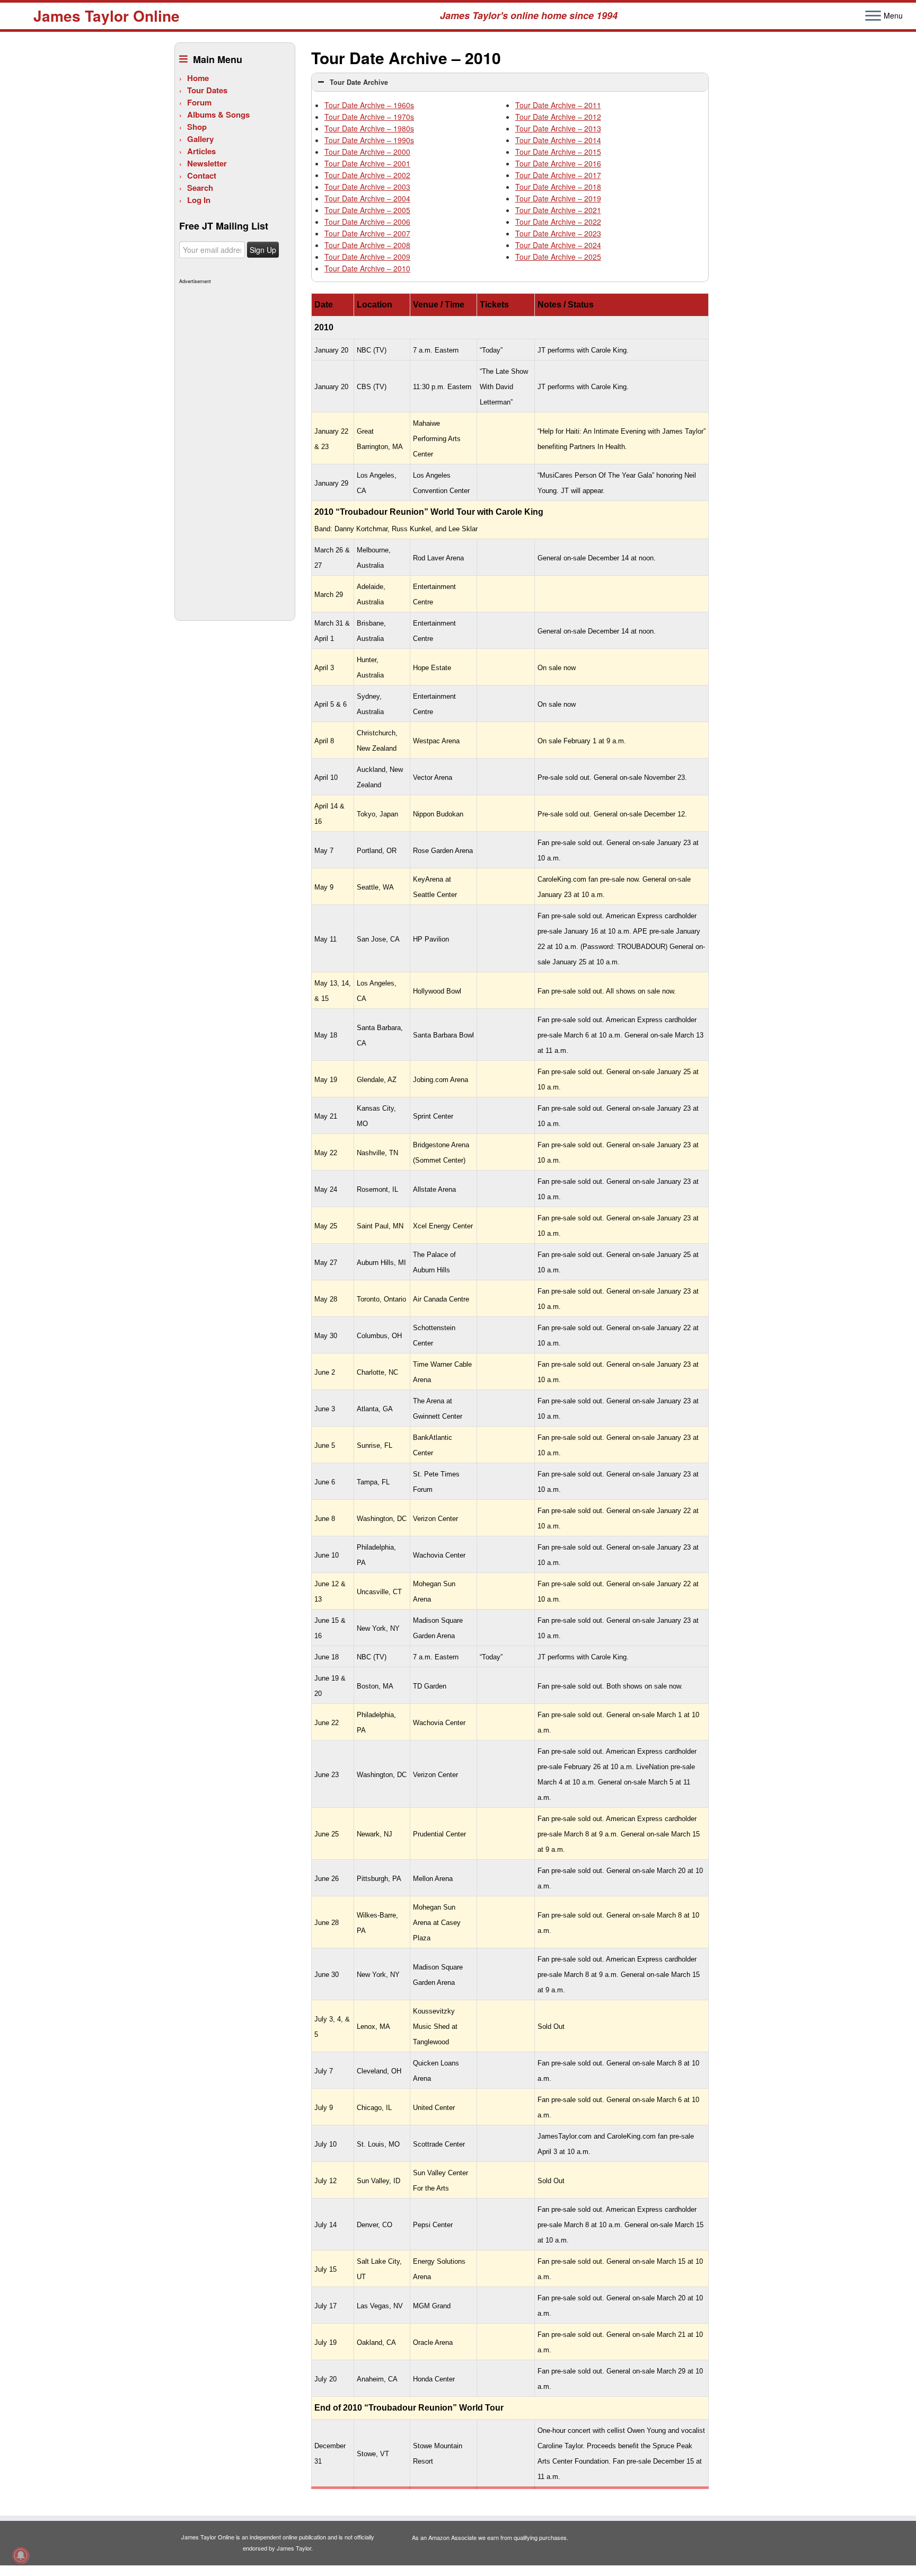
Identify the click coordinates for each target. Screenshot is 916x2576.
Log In (199, 200)
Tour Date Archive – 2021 (558, 210)
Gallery (200, 139)
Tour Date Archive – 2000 (367, 152)
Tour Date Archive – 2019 (558, 198)
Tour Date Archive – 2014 (558, 140)
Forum (199, 102)
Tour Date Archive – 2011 (558, 105)
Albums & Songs (218, 115)
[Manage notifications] (21, 2555)
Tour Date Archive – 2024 (558, 245)
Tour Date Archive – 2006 (367, 222)
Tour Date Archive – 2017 (558, 175)
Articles (201, 151)
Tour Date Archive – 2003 (367, 187)
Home (198, 78)
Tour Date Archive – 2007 (367, 233)
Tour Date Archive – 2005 (367, 210)
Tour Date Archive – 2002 (367, 175)
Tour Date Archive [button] (359, 82)
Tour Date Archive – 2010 (367, 268)
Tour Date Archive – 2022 (558, 222)
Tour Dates (207, 90)
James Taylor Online (107, 16)
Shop (197, 127)
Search (200, 188)
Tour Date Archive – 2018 (558, 187)
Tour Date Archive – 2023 (558, 233)
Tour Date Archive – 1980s (369, 128)
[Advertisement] (234, 446)
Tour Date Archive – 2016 (558, 163)
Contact (202, 175)
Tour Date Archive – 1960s (369, 105)
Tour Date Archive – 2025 (558, 257)
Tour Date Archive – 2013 (558, 128)
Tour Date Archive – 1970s (369, 117)
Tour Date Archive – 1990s (369, 140)
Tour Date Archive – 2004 (367, 198)
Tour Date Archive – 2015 (558, 152)
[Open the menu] (873, 16)
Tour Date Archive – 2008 (367, 245)
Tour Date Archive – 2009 (367, 257)
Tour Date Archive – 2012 (558, 117)
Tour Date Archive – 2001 (367, 163)
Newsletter (207, 163)
